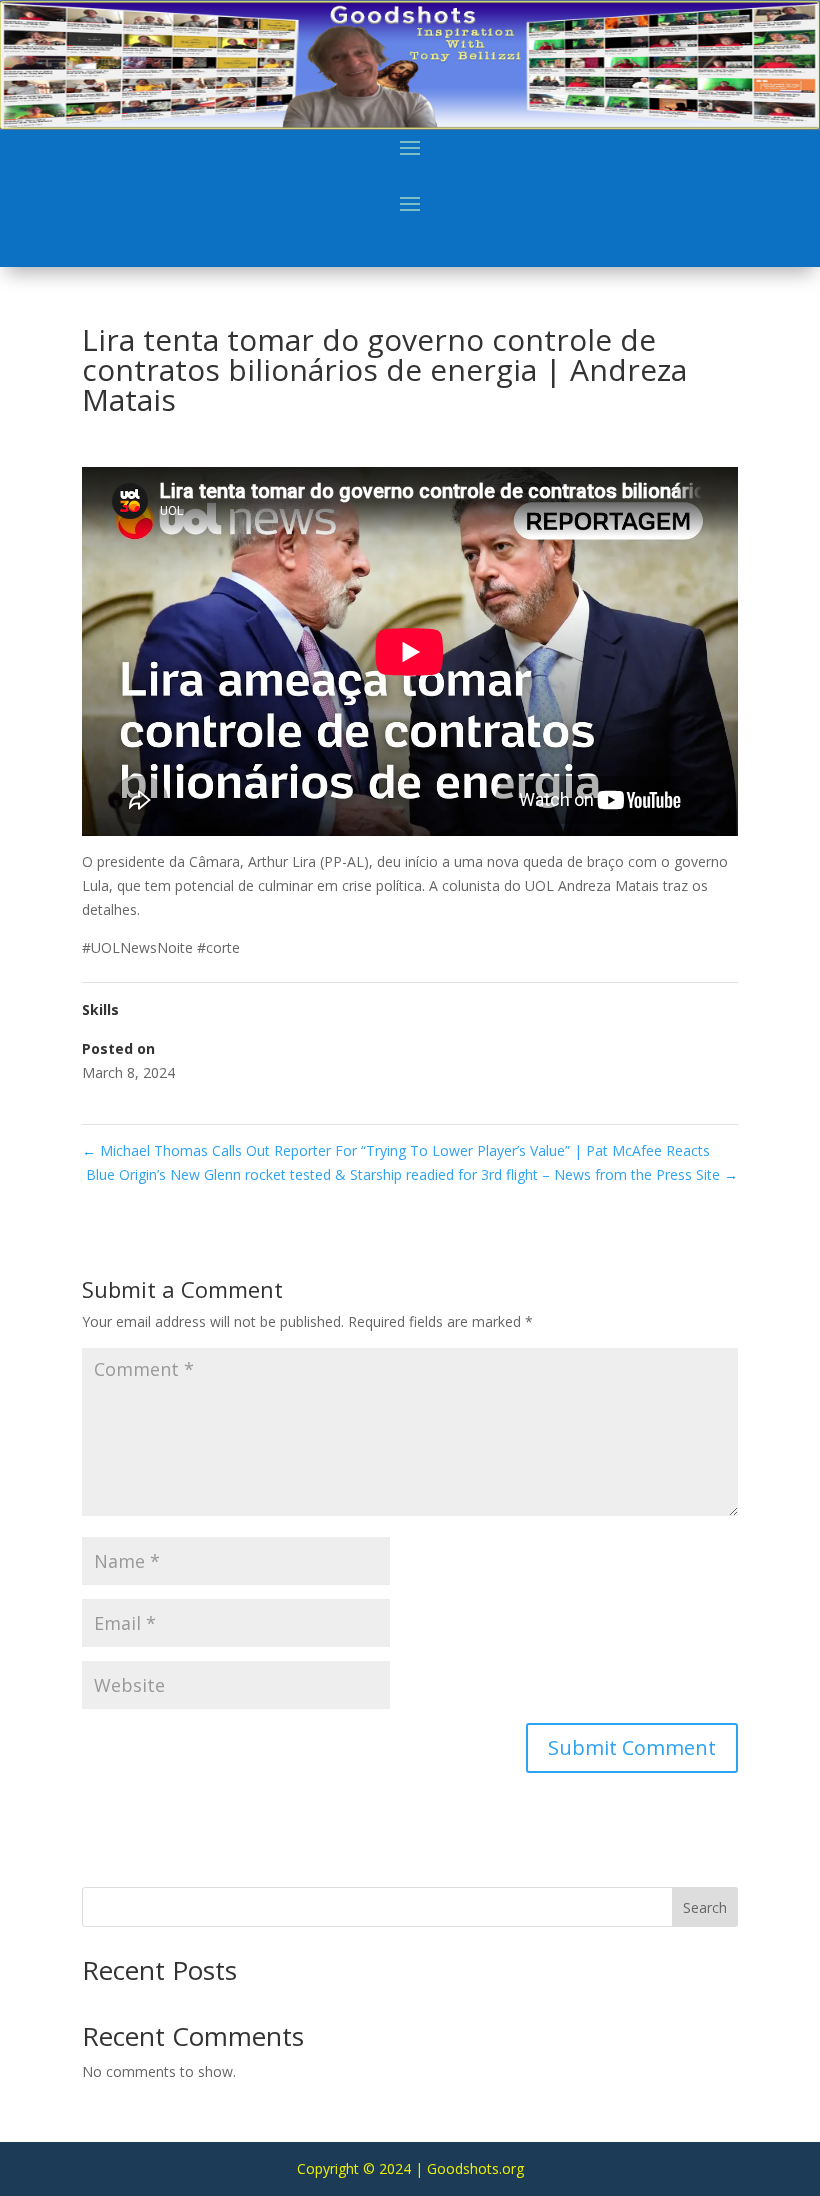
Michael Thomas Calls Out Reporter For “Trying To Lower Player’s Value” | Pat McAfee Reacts (396, 1150)
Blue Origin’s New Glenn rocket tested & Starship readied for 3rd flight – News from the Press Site (412, 1174)
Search (705, 1907)
